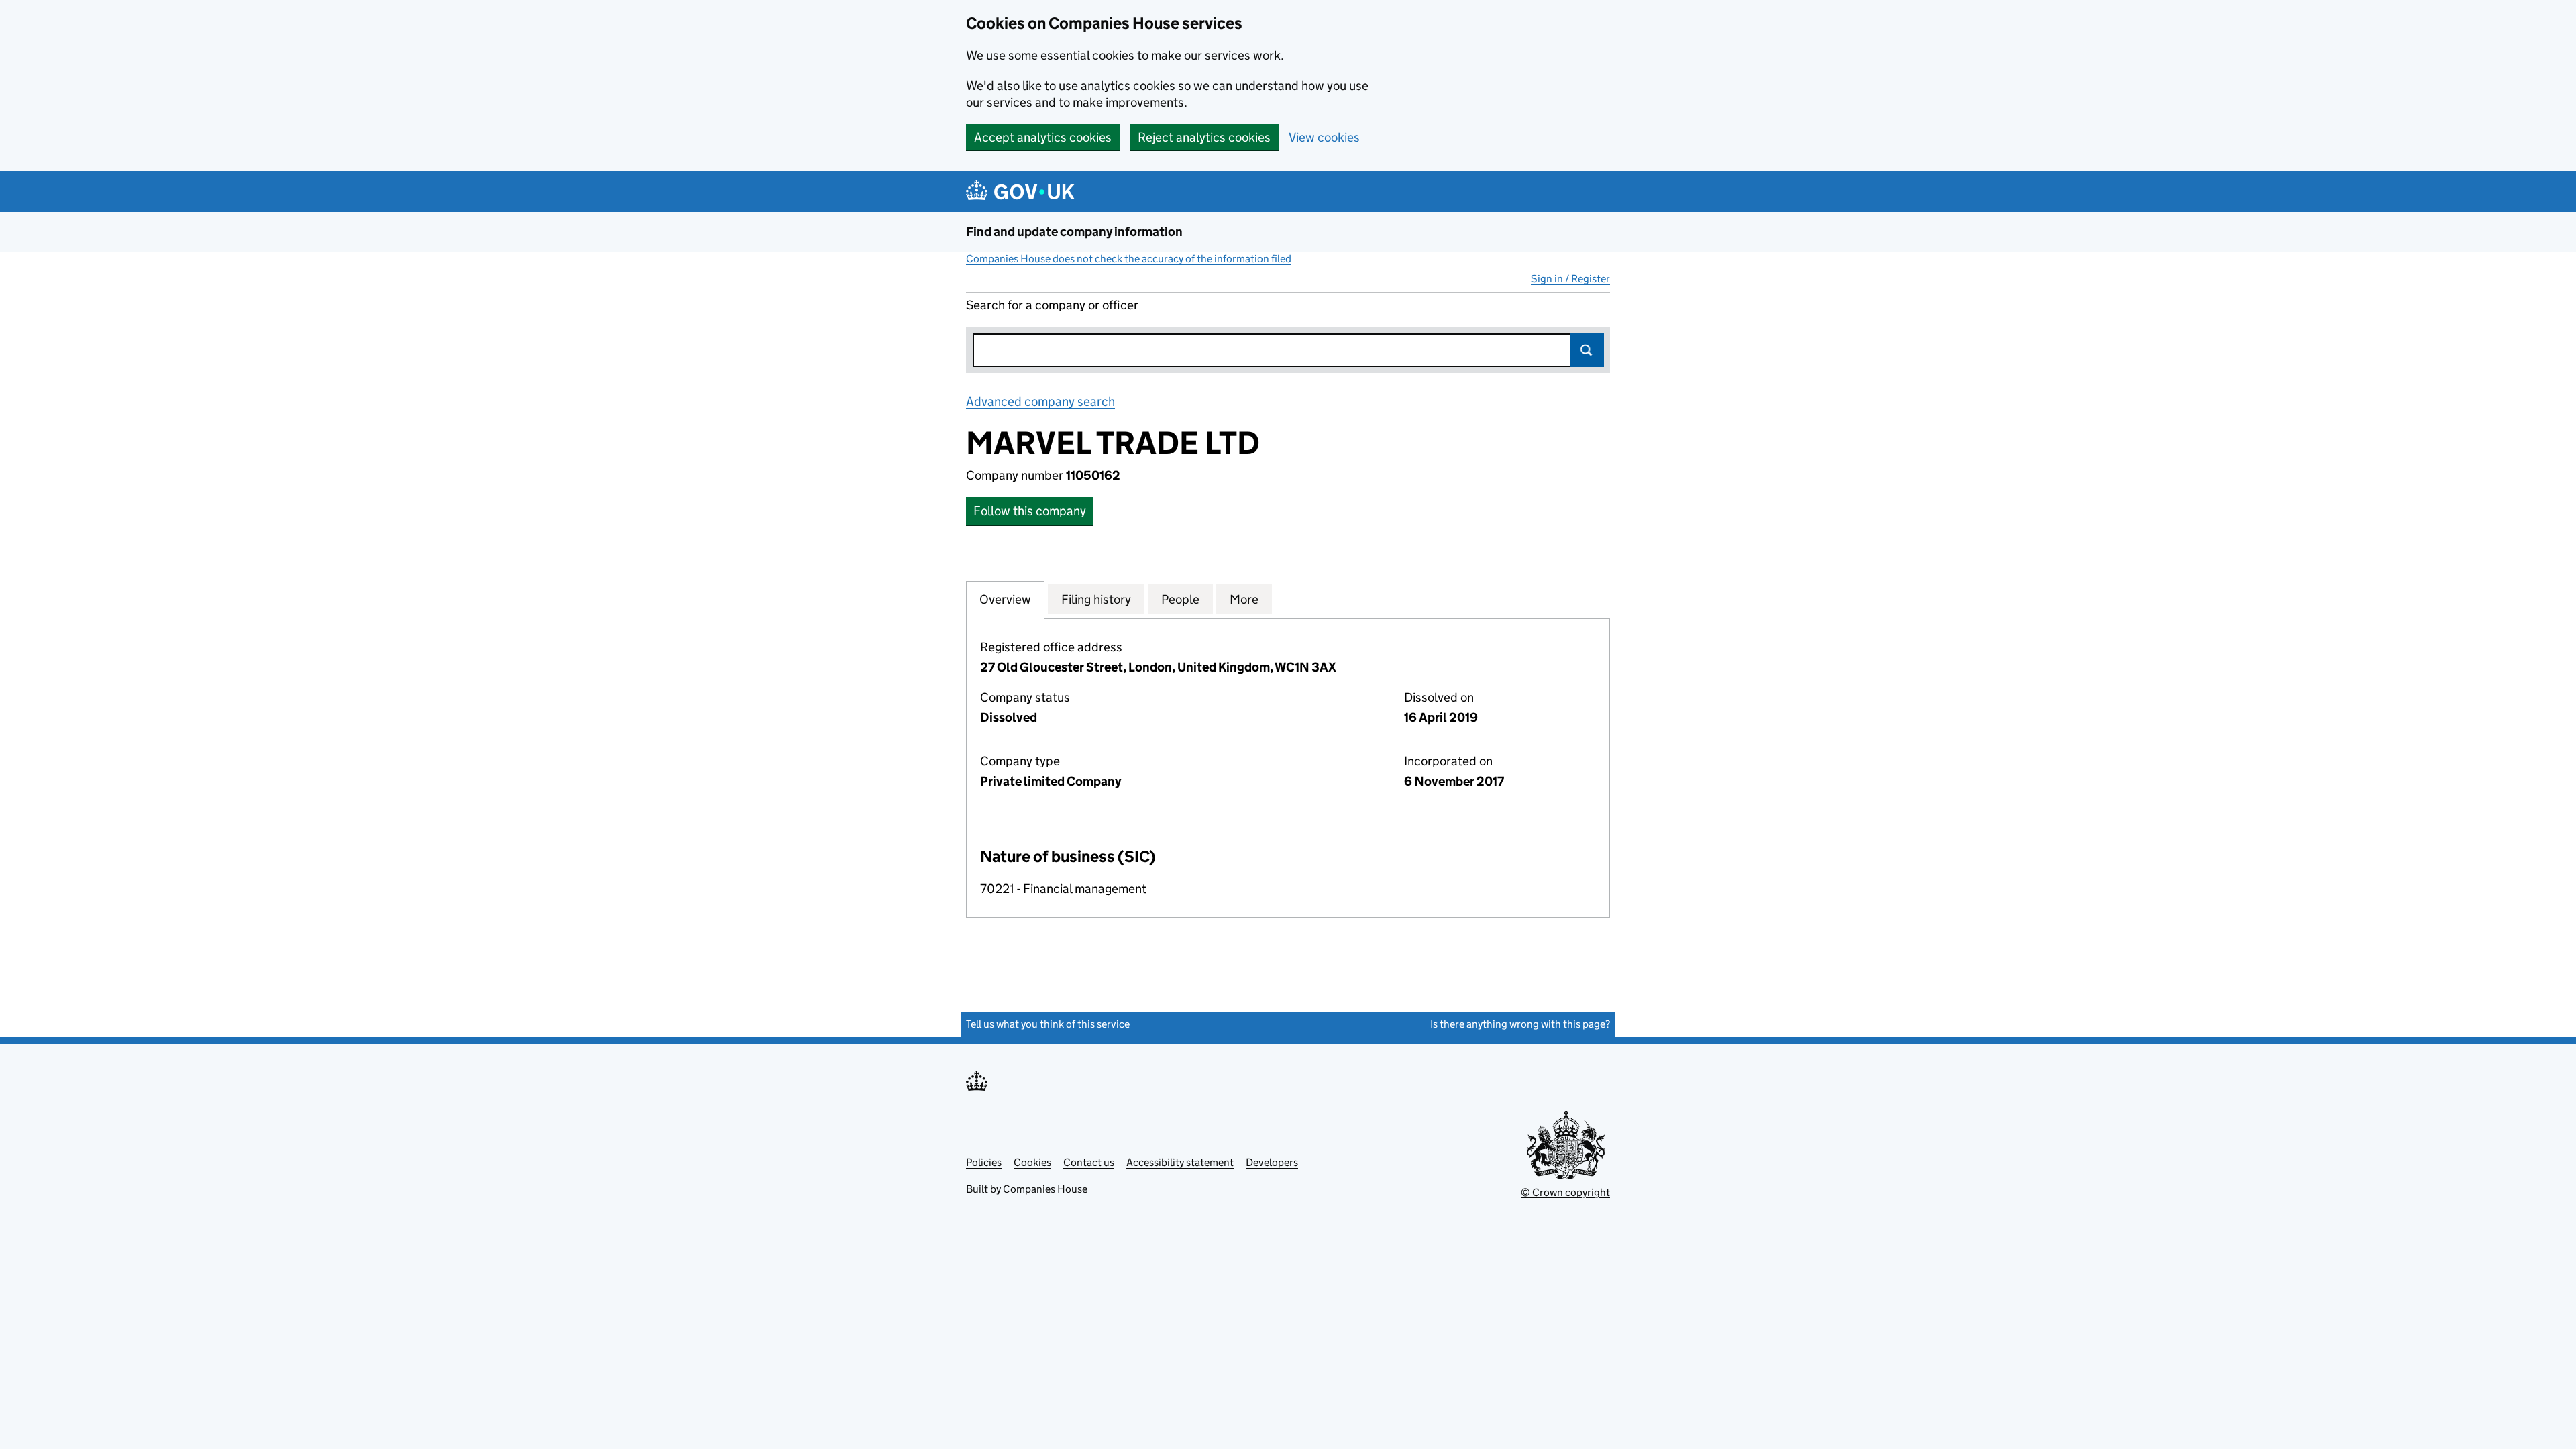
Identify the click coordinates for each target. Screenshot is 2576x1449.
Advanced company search (1040, 401)
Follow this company (1030, 511)
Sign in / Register (1570, 279)
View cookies (1324, 137)
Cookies (1032, 1162)
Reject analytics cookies (1204, 137)
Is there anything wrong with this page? (1520, 1024)
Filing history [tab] (1096, 599)
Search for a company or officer (1052, 305)
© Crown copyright (1565, 1192)
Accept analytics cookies (1043, 137)
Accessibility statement (1180, 1162)
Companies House (1045, 1189)
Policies (984, 1162)
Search (1587, 350)
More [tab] (1244, 599)
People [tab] (1180, 599)
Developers (1272, 1162)
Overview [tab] (1005, 599)
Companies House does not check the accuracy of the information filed (1129, 259)
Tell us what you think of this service (1048, 1024)
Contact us (1089, 1162)
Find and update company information (1074, 232)
